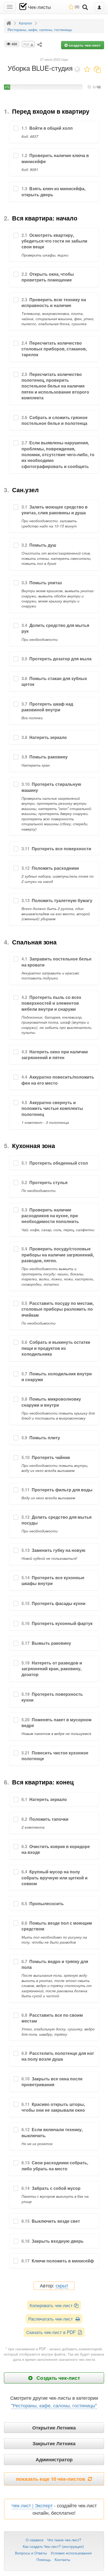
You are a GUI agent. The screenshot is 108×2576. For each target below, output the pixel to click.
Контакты (62, 2559)
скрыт (62, 2286)
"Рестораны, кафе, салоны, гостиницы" (54, 2405)
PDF (27, 44)
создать (84, 45)
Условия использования (71, 2553)
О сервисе (35, 2540)
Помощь (44, 2559)
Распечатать (52, 2319)
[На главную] (9, 23)
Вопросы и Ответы (31, 2553)
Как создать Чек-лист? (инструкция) (53, 2546)
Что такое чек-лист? (64, 2540)
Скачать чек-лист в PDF (52, 2332)
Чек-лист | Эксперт (32, 2505)
